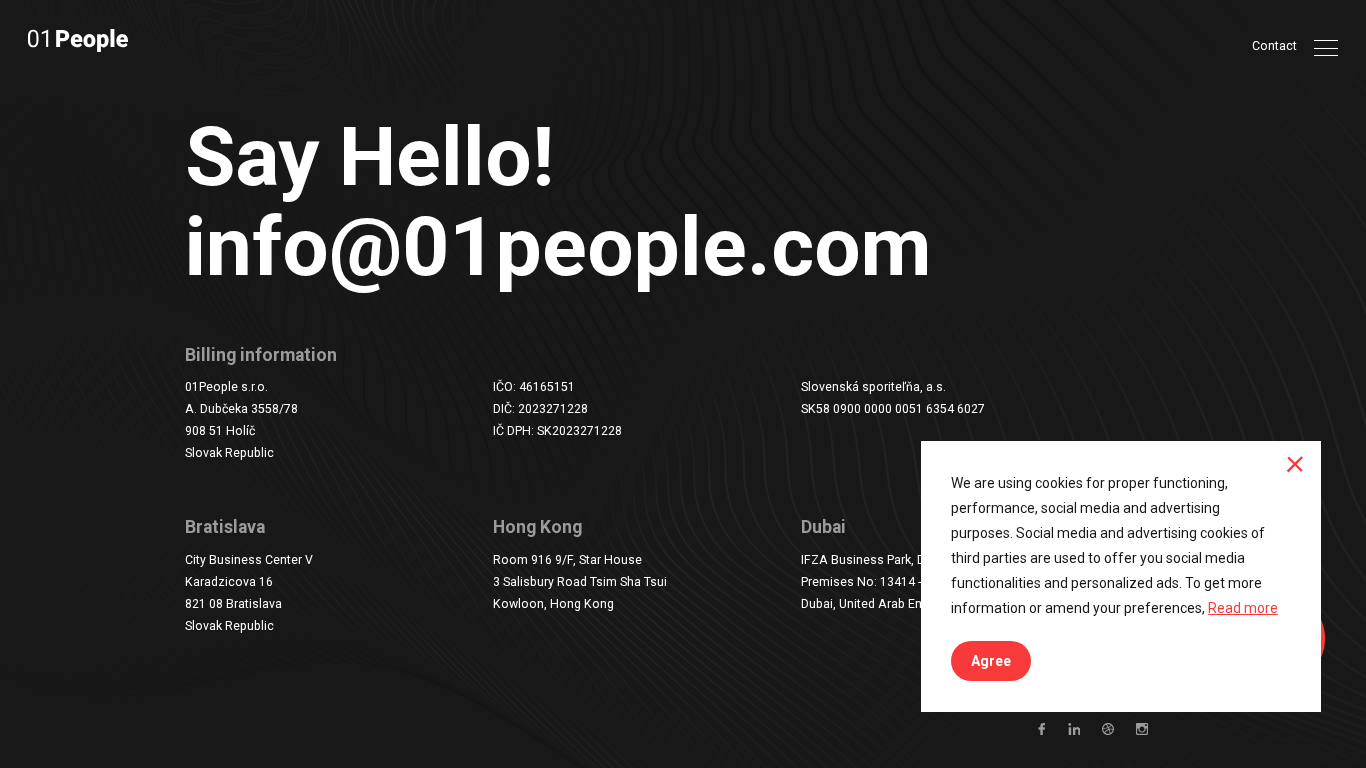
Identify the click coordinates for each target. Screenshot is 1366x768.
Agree (991, 661)
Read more (1243, 608)
